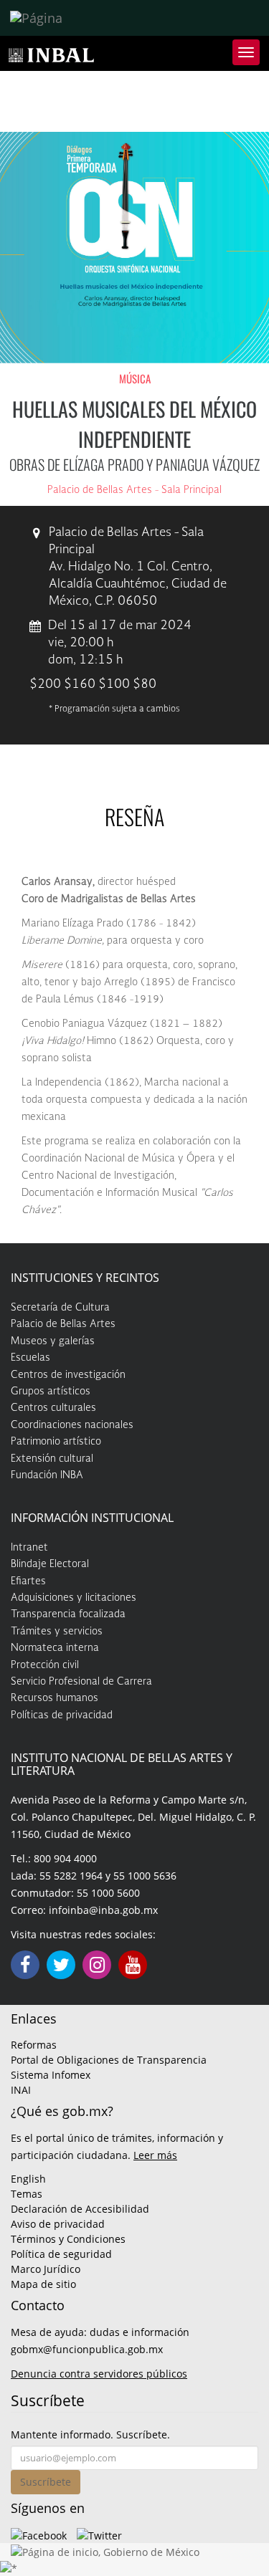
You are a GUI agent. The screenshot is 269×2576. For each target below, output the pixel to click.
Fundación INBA (47, 1475)
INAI (21, 2090)
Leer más (155, 2155)
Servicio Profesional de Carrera (81, 1682)
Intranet (29, 1548)
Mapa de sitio (43, 2284)
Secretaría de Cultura (60, 1308)
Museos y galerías (53, 1341)
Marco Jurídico (46, 2269)
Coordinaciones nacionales (72, 1425)
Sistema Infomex (51, 2075)
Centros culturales (53, 1408)
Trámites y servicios (57, 1632)
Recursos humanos (55, 1698)
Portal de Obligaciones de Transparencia (109, 2060)
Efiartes (28, 1581)
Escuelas (30, 1358)
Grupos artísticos (51, 1392)
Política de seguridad (61, 2254)
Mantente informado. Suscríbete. (90, 2434)
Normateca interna (55, 1648)
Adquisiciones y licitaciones (74, 1598)
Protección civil (45, 1665)
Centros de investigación (68, 1375)
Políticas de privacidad (62, 1715)
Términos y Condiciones (68, 2239)
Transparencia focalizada (68, 1614)
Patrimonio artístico (56, 1442)
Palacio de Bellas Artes (63, 1324)
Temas (27, 2194)
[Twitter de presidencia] (99, 2534)
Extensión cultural (52, 1459)
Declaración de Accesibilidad (80, 2209)
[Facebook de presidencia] (39, 2534)
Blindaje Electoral (50, 1564)
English (28, 2179)
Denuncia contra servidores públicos (99, 2374)
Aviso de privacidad (58, 2224)
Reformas (34, 2045)
